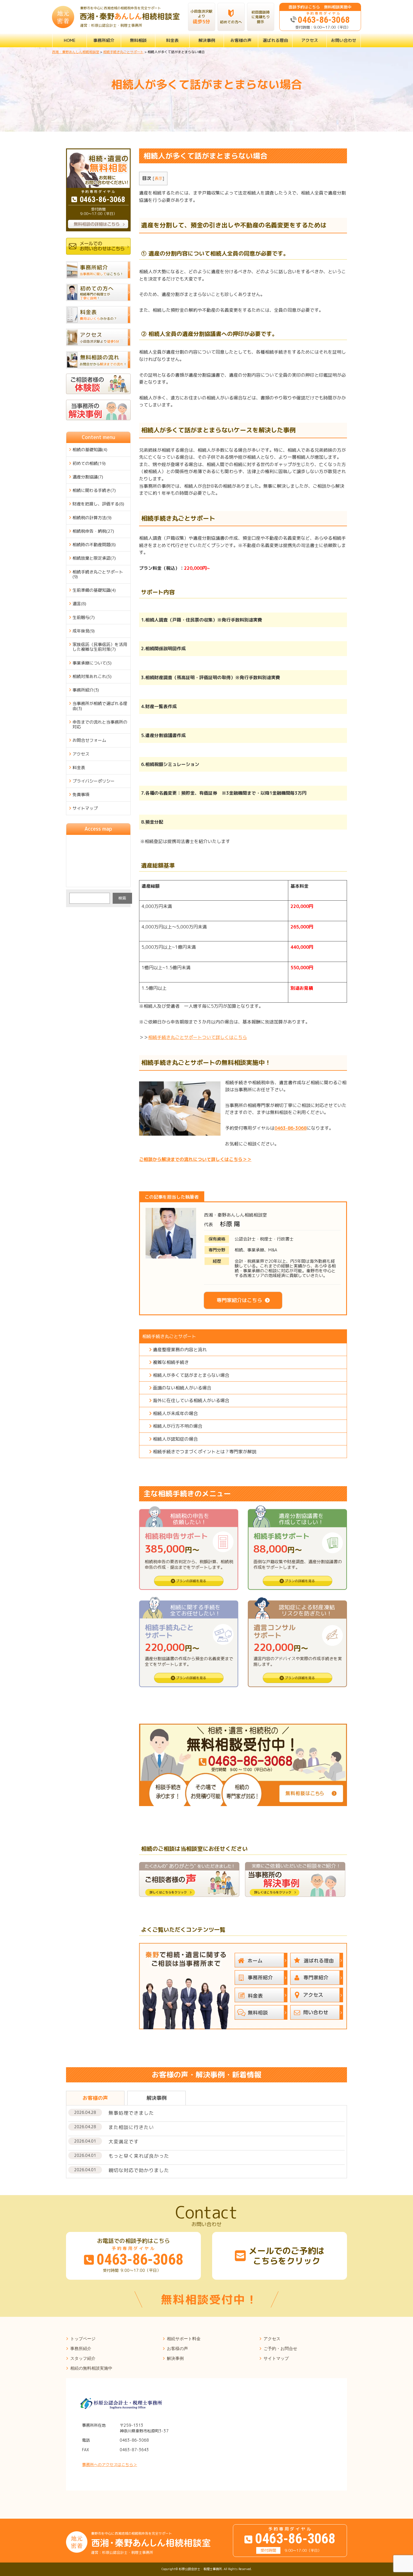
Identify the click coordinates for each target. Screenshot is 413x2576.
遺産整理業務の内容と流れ (180, 1350)
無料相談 (138, 40)
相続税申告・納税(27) (93, 531)
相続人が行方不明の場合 (178, 1426)
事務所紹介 (104, 40)
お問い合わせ (344, 40)
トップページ (83, 2339)
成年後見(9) (84, 631)
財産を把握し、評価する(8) (98, 504)
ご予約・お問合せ (280, 2348)
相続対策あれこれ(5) (92, 676)
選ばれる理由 (275, 40)
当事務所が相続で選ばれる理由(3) (100, 706)
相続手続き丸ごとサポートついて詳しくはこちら (198, 1037)
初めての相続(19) (89, 463)
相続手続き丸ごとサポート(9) (98, 574)
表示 (158, 178)
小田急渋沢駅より (201, 17)
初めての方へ (231, 22)
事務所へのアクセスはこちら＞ (110, 2465)
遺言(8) (79, 604)
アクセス (310, 40)
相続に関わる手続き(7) (94, 490)
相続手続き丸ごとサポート (169, 1336)
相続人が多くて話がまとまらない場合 (191, 1375)
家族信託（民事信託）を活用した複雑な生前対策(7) (100, 647)
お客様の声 (241, 40)
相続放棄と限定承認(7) (94, 558)
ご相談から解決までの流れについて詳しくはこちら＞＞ (195, 1159)
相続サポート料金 (184, 2339)
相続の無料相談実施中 (91, 2368)
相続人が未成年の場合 (175, 1413)
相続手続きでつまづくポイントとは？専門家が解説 (205, 1452)
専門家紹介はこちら (239, 1300)
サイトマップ (85, 808)
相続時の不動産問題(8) (94, 545)
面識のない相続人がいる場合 (182, 1388)
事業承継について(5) (92, 663)
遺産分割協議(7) (88, 477)
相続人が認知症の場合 (175, 1439)
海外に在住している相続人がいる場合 (191, 1400)
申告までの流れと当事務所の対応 (100, 724)
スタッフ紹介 (83, 2358)
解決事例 (207, 40)
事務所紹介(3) (86, 690)
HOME (70, 40)
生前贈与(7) (84, 617)
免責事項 (81, 795)
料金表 (172, 40)
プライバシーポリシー (94, 781)
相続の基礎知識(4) (90, 450)
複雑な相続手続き (171, 1362)
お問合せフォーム (89, 740)
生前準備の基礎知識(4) (94, 590)
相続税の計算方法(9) (92, 518)
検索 (122, 898)
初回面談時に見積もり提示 (261, 17)
